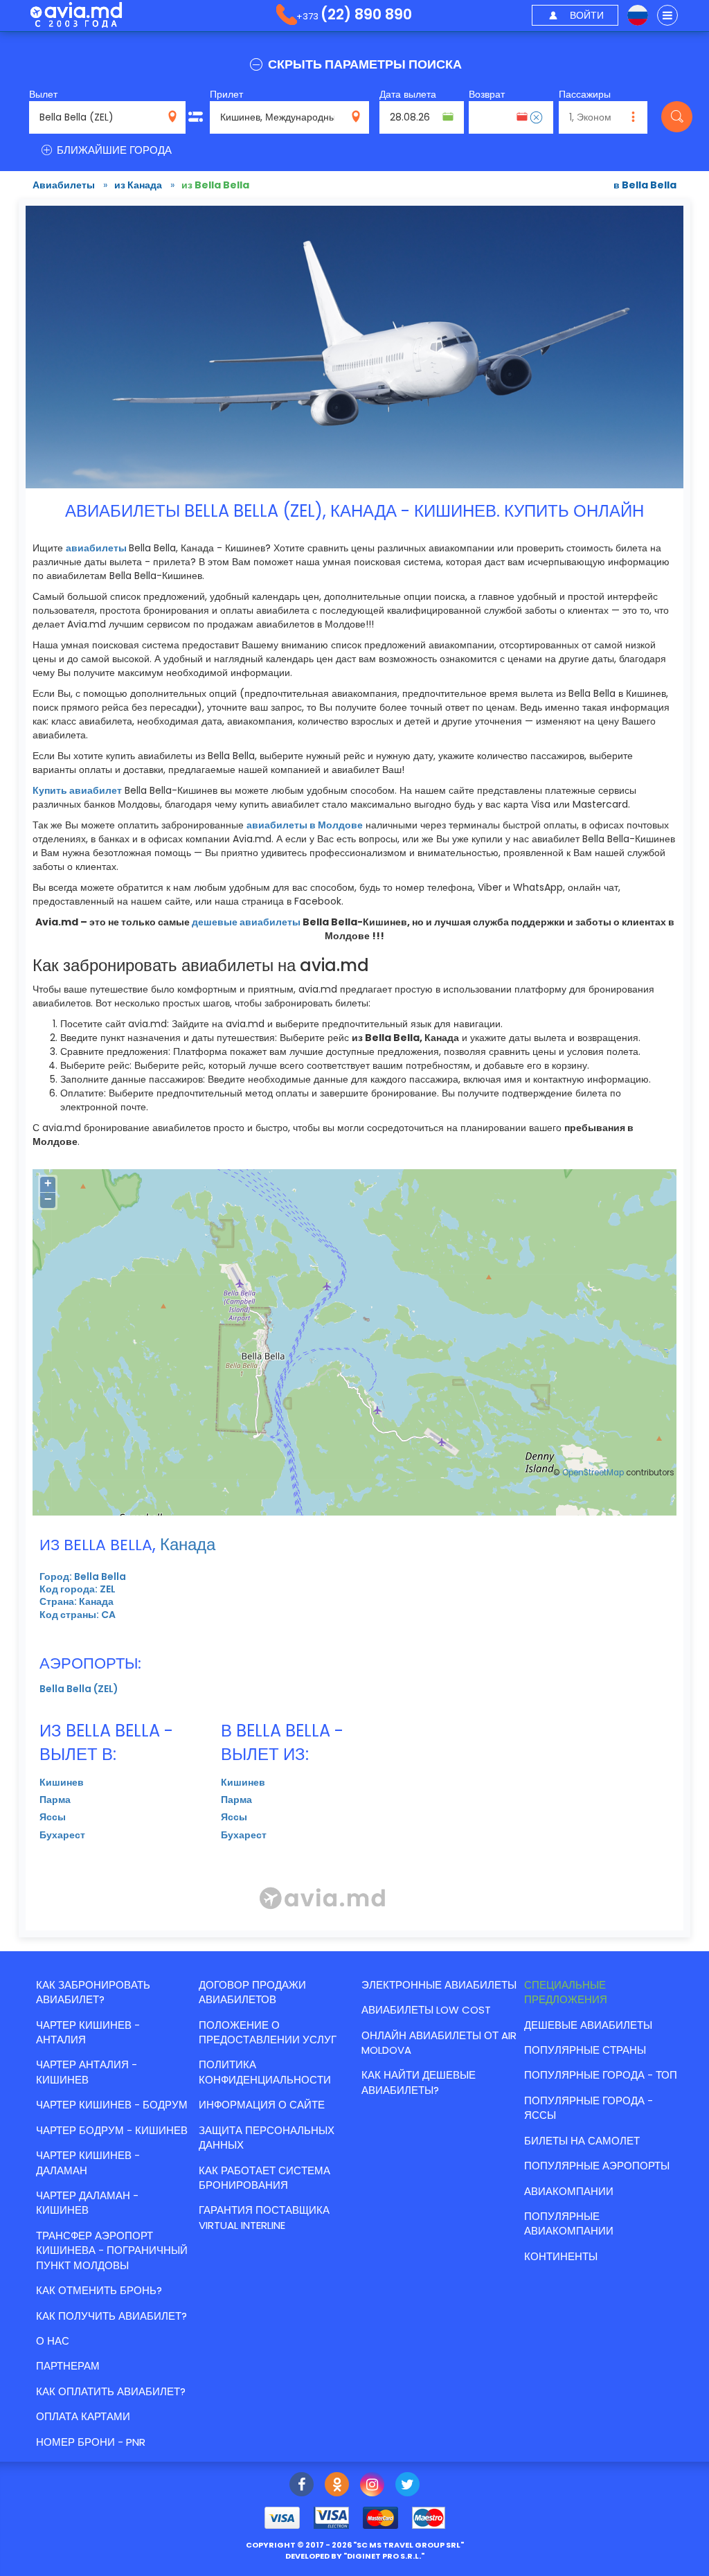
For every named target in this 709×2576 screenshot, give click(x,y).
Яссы (53, 1817)
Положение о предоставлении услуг (268, 2032)
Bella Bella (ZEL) (79, 1689)
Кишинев (62, 1782)
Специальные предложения (566, 1992)
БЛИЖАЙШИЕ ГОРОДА (113, 150)
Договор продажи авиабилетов (252, 1992)
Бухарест (62, 1835)
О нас (53, 2341)
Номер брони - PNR (91, 2442)
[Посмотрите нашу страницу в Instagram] (372, 2486)
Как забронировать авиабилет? (93, 1992)
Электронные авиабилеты (439, 1985)
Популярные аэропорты (597, 2166)
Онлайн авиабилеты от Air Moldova (439, 2043)
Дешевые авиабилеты (588, 2025)
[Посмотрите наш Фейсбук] (302, 2486)
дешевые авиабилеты (246, 922)
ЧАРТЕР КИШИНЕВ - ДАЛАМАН (88, 2162)
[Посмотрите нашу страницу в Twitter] (407, 2486)
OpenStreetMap (593, 1473)
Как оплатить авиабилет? (111, 2391)
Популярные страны (585, 2050)
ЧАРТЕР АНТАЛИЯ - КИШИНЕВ (87, 2072)
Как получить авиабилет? (111, 2316)
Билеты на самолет (582, 2141)
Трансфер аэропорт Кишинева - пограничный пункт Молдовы (112, 2250)
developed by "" (355, 2556)
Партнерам (68, 2366)
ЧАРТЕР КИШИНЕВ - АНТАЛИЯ (88, 2032)
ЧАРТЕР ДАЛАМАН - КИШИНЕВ (87, 2203)
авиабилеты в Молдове (305, 825)
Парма (55, 1800)
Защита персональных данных (267, 2138)
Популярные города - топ (601, 2075)
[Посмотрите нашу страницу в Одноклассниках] (337, 2486)
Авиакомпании (569, 2191)
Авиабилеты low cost (426, 2010)
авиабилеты (96, 548)
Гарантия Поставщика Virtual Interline (264, 2217)
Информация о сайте (262, 2105)
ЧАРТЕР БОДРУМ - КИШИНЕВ (112, 2130)
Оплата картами (83, 2416)
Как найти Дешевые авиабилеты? (419, 2082)
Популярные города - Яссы (589, 2108)
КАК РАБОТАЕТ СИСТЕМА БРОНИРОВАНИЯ (264, 2178)
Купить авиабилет (77, 790)
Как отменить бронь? (99, 2290)
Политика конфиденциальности (265, 2072)
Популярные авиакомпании (569, 2223)
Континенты (561, 2256)
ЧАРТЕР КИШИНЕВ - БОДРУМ (112, 2105)
